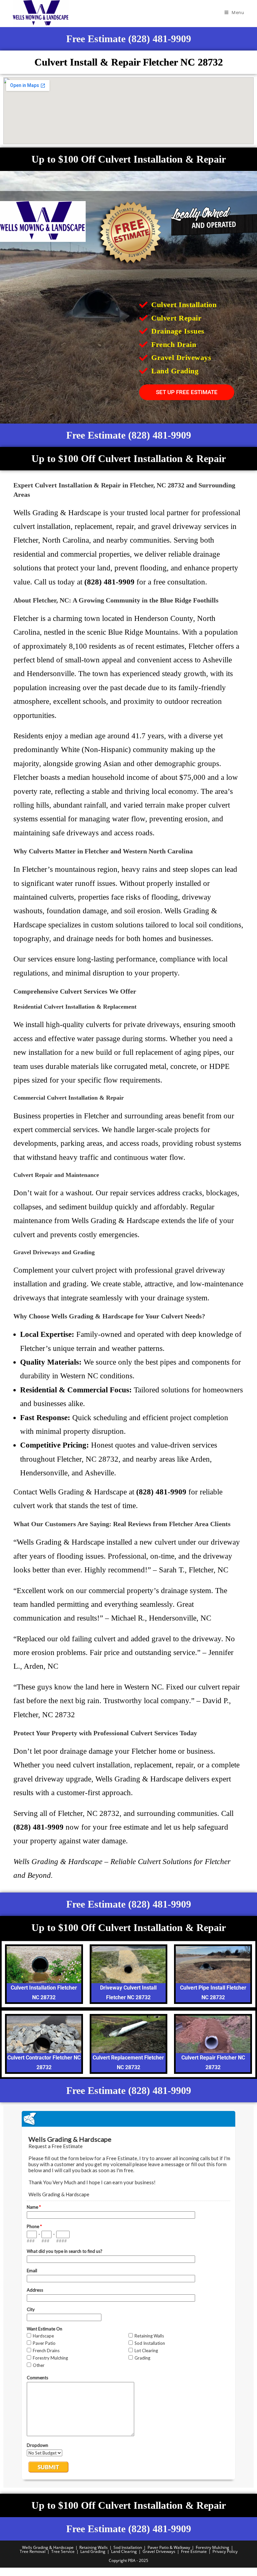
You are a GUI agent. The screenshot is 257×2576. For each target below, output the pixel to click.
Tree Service (63, 2551)
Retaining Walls (94, 2547)
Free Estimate (194, 2551)
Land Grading (93, 2551)
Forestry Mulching (212, 2547)
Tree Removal (33, 2551)
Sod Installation (128, 2547)
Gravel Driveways (159, 2551)
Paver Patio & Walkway (169, 2547)
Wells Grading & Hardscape (48, 2547)
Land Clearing (124, 2551)
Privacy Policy (225, 2551)
